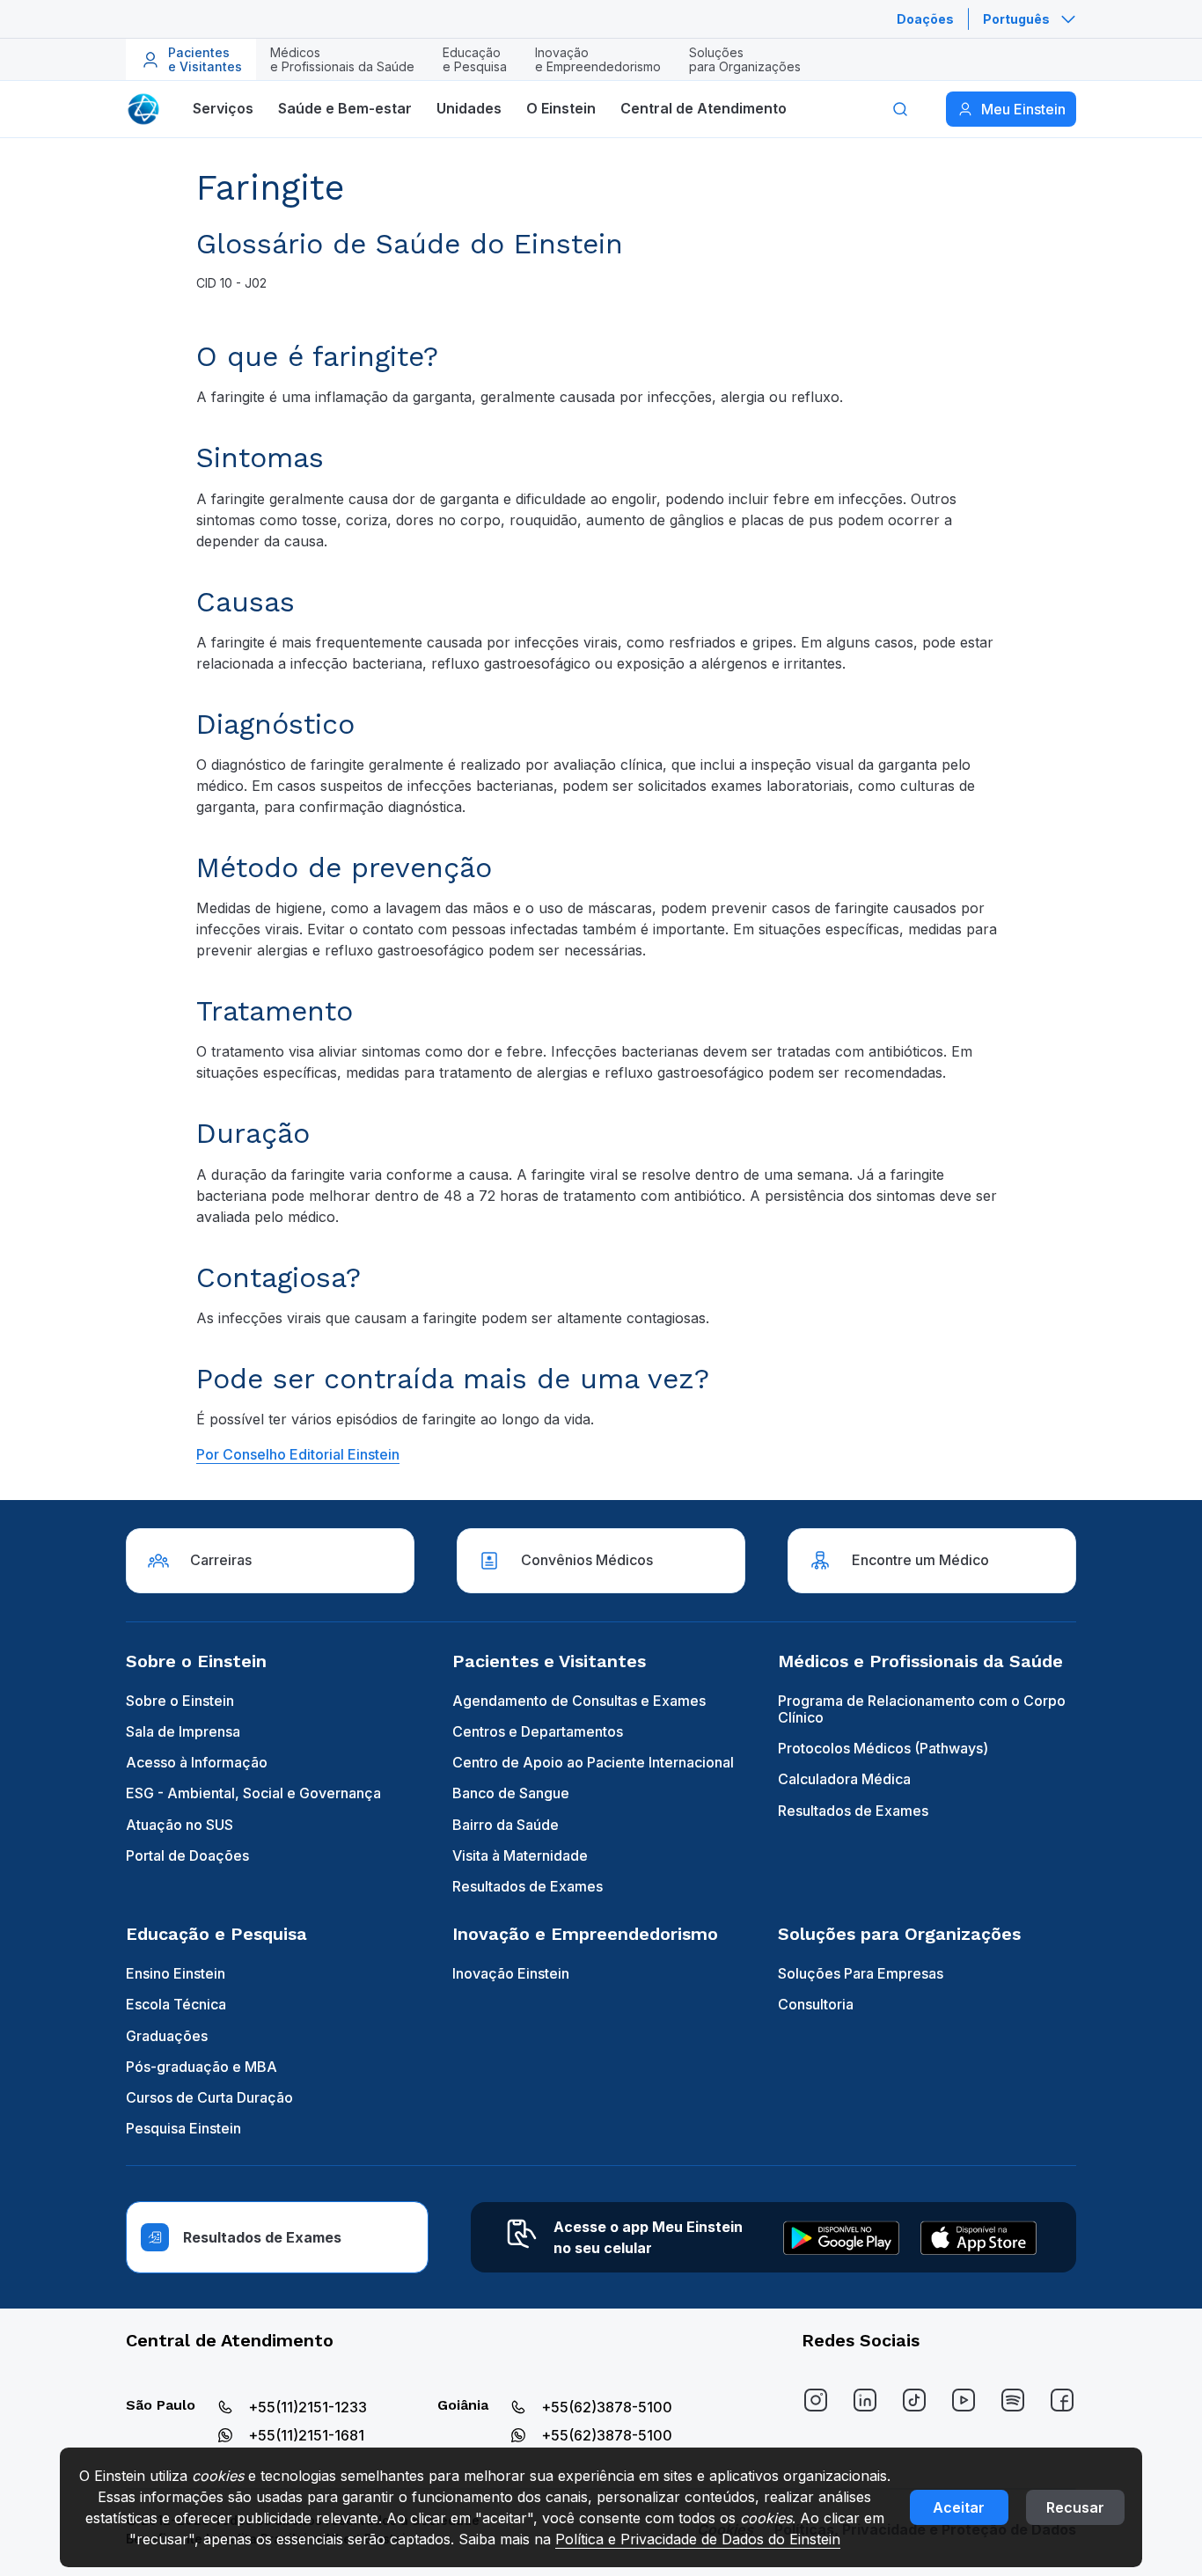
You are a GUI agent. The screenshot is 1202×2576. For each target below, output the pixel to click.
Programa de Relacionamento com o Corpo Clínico (922, 1709)
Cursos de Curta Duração (209, 2097)
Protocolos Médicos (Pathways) (883, 1748)
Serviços (223, 108)
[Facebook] (1062, 2400)
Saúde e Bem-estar (345, 108)
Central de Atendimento (704, 108)
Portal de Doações (187, 1855)
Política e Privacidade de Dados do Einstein (698, 2539)
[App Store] (978, 2238)
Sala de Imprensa (183, 1731)
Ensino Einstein (176, 1973)
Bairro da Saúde (506, 1825)
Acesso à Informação (197, 1762)
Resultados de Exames (528, 1886)
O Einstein (561, 108)
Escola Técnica (176, 2004)
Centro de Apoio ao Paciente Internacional (593, 1762)
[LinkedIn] (865, 2400)
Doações (925, 19)
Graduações (167, 2036)
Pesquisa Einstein (183, 2128)
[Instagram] (816, 2400)
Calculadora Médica (844, 1779)
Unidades (469, 108)
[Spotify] (1013, 2400)
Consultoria (816, 2004)
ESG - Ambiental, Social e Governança (253, 1793)
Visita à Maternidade (520, 1855)
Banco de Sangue (511, 1793)
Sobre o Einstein (180, 1701)
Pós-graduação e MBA (202, 2067)
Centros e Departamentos (538, 1731)
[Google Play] (841, 2238)
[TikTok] (914, 2400)
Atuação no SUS (180, 1825)
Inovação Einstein (511, 1973)
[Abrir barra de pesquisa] (900, 109)
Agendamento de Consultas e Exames (579, 1701)
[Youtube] (964, 2400)
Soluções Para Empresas (861, 1973)
